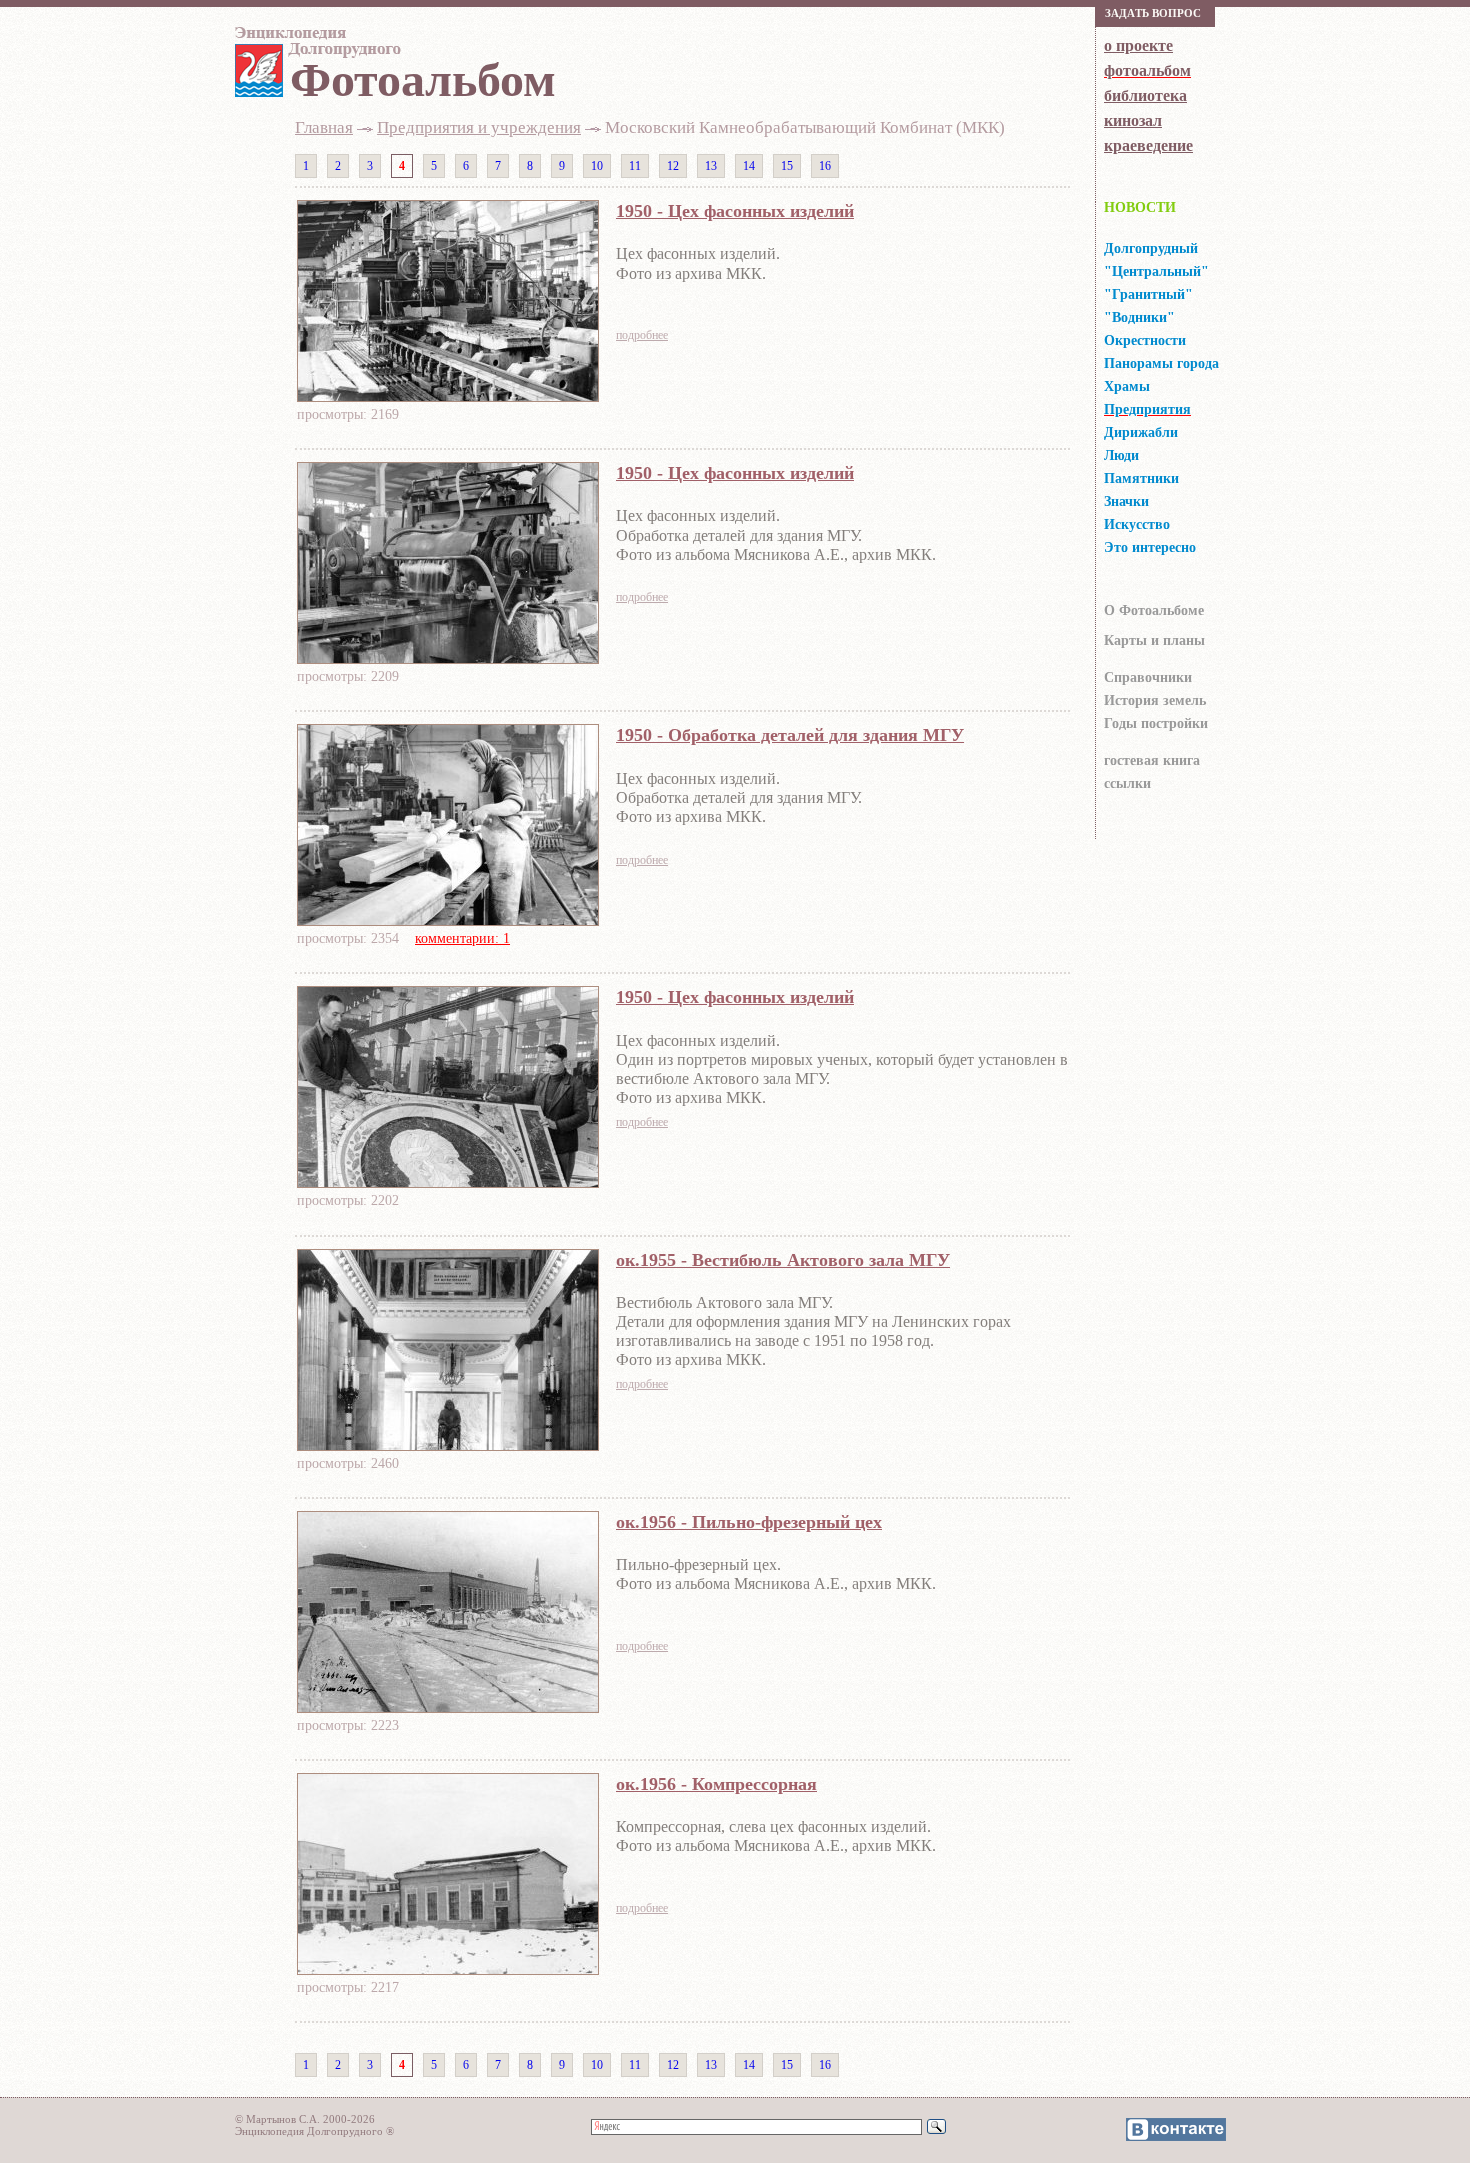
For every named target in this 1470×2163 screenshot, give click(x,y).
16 (825, 166)
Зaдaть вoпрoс (1153, 13)
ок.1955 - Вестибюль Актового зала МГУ (783, 1260)
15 (787, 166)
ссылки (1127, 783)
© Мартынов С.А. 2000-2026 (305, 2119)
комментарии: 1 (462, 938)
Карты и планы (1154, 640)
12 (673, 166)
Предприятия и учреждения (479, 127)
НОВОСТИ (1140, 207)
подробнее (642, 335)
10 (597, 166)
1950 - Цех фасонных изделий (735, 211)
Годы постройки (1156, 723)
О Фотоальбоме (1154, 610)
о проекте (1138, 45)
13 (711, 166)
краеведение (1148, 145)
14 (749, 166)
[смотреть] (448, 396)
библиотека (1145, 95)
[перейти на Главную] (315, 46)
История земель (1155, 700)
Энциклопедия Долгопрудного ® (314, 2131)
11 (635, 166)
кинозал (1133, 120)
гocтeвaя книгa (1152, 760)
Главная (324, 127)
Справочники (1148, 677)
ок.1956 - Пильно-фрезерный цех (749, 1522)
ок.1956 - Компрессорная (716, 1784)
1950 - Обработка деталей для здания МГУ (790, 735)
